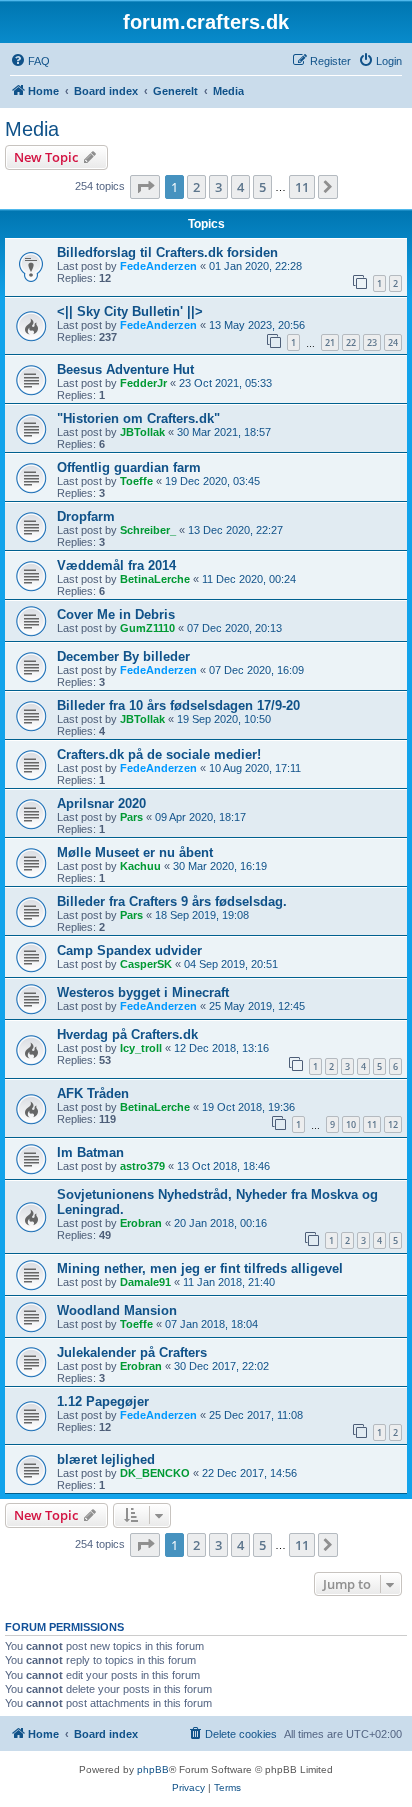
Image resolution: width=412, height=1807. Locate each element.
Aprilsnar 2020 (101, 803)
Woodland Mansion (117, 1310)
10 (351, 1124)
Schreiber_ (148, 530)
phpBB (153, 1769)
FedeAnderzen (158, 266)
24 (393, 342)
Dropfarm (86, 516)
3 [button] (218, 187)
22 (351, 342)
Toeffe (136, 481)
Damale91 (145, 1282)
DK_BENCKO (155, 1473)
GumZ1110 (147, 628)
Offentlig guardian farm (129, 467)
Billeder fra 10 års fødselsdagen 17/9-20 (178, 705)
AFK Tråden (93, 1093)
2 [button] (196, 187)
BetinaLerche (155, 579)
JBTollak (142, 432)
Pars (131, 817)
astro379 (142, 1166)
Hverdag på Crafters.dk (127, 1034)
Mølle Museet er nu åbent (135, 852)
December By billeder (123, 656)
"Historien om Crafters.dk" (138, 418)
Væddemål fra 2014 (116, 565)
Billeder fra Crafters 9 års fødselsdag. (172, 901)
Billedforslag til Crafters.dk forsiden (167, 252)
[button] (145, 187)
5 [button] (262, 187)
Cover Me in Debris (116, 614)
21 (330, 342)
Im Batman (90, 1152)
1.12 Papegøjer (103, 1401)
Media (32, 129)
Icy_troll (141, 1048)
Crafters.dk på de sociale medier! (159, 754)
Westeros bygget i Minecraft (143, 992)
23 (372, 342)
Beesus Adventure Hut (125, 369)
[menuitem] (30, 61)
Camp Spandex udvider (129, 950)
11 (372, 1124)
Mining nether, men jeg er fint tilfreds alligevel (200, 1268)
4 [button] (240, 187)
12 (393, 1124)
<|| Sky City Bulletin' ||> (130, 311)
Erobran (141, 1223)
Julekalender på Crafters (132, 1352)
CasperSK (146, 964)
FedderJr (143, 383)
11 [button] (302, 187)
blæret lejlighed (106, 1459)
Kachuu (140, 866)
